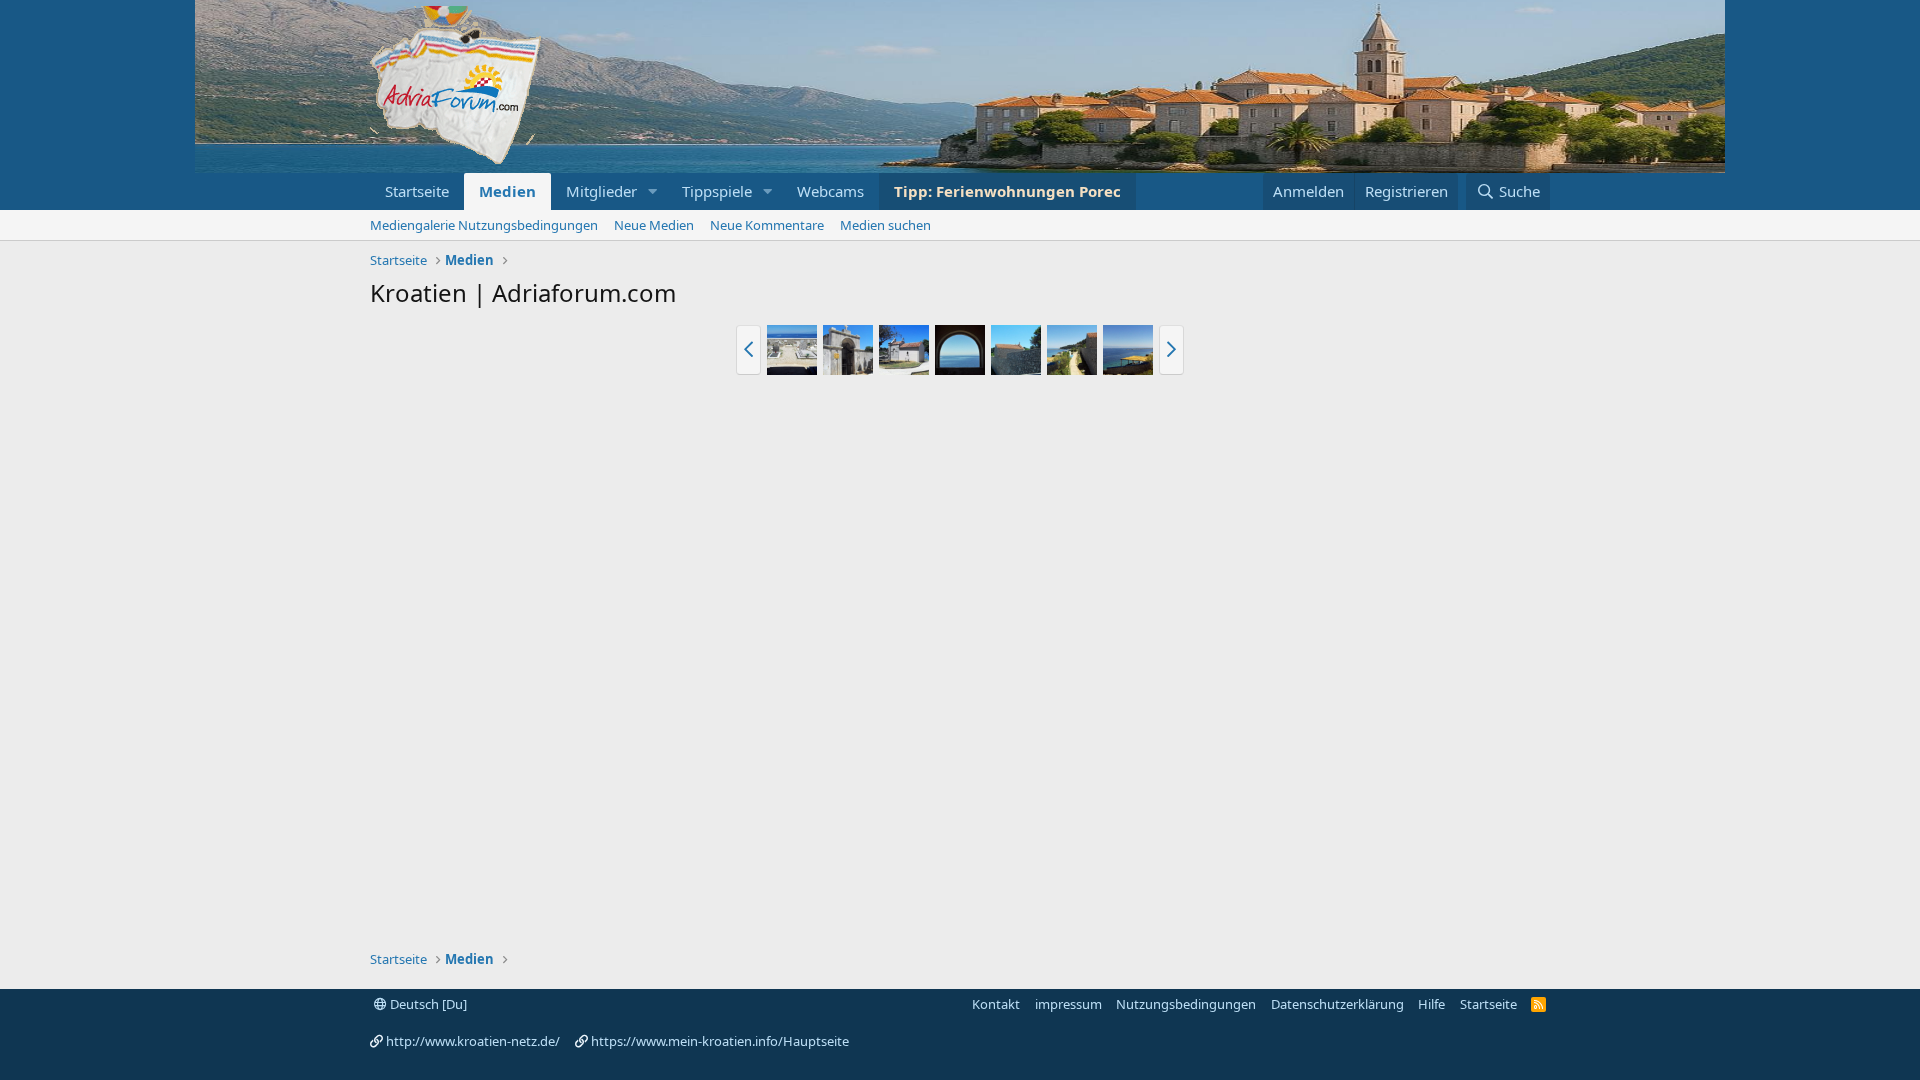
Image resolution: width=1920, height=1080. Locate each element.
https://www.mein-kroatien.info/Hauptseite (720, 1041)
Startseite (417, 191)
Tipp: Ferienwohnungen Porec (1007, 191)
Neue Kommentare (767, 225)
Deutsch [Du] (427, 1004)
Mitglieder (601, 191)
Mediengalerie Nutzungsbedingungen (484, 225)
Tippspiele (717, 191)
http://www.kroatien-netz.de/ (473, 1041)
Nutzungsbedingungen (1186, 1004)
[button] (653, 191)
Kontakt (996, 1004)
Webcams (830, 191)
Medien (507, 191)
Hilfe (1431, 1004)
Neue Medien (654, 225)
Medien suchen (885, 225)
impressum (1068, 1004)
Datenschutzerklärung (1337, 1004)
